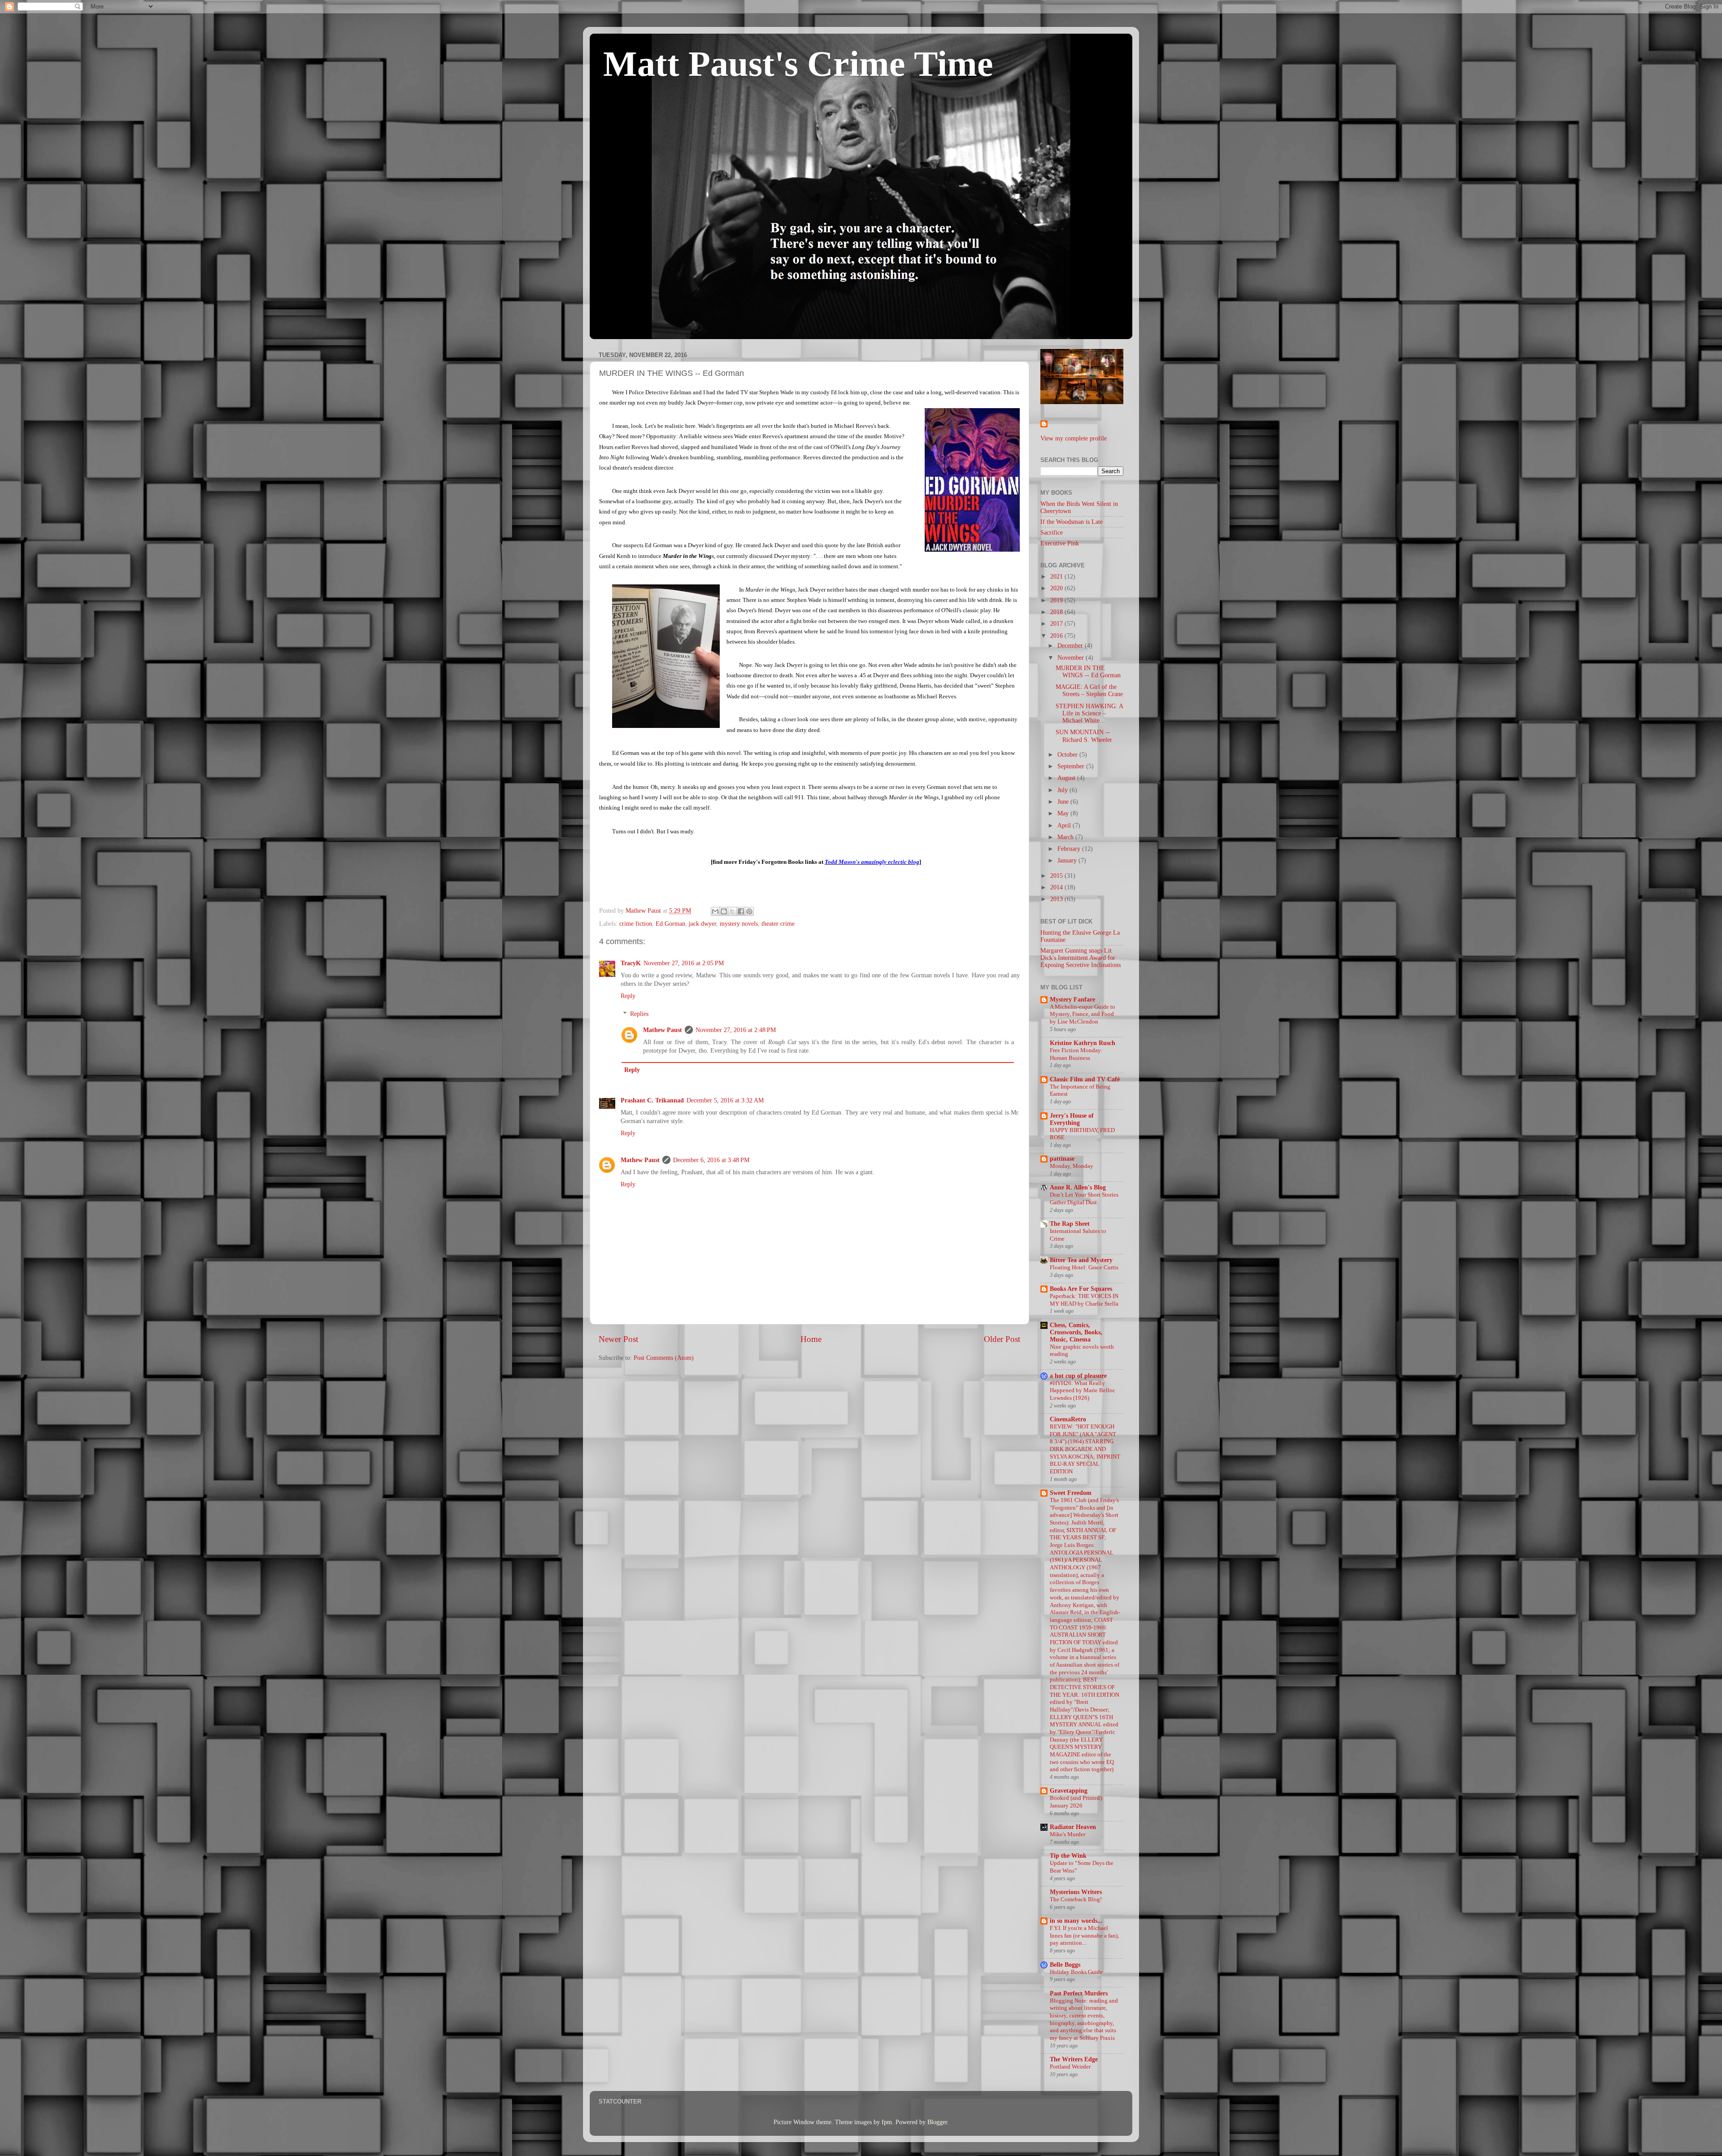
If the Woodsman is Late (1072, 522)
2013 (1057, 899)
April (1065, 825)
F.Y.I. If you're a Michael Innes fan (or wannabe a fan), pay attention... (1084, 1936)
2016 (1057, 636)
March (1066, 837)
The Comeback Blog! (1076, 1899)
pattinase (1062, 1159)
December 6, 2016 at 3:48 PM (711, 1160)
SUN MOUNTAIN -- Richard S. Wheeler (1084, 736)
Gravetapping (1069, 1791)
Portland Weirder (1070, 2067)
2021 (1057, 577)
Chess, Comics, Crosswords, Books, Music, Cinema (1076, 1332)
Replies (639, 1014)
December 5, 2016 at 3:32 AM (725, 1100)
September (1072, 766)
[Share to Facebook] (741, 911)
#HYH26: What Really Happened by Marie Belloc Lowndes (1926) (1083, 1391)
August (1067, 778)
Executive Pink (1060, 543)
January (1068, 860)
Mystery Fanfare (1072, 1000)
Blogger (937, 2122)
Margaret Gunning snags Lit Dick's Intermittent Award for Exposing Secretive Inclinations (1081, 958)
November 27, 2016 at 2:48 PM (736, 1030)
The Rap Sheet (1070, 1224)
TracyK (631, 963)
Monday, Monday (1072, 1166)
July (1063, 790)
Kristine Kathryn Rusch (1083, 1043)
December (1071, 646)
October (1068, 755)
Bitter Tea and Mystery (1081, 1260)
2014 (1057, 887)
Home (811, 1339)
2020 (1057, 588)
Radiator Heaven (1073, 1827)
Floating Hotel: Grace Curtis (1084, 1267)
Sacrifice (1052, 533)
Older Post (1002, 1339)
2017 (1057, 624)
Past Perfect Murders (1079, 1993)
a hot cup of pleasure (1078, 1376)
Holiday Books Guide (1076, 1972)
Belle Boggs (1065, 1965)
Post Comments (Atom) (664, 1358)
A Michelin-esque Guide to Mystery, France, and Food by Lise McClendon (1083, 1014)
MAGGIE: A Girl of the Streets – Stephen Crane (1089, 690)
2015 (1057, 876)
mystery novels (739, 924)
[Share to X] (732, 911)
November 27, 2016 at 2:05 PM (684, 963)
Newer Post (618, 1339)
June (1064, 802)
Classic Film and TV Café (1085, 1079)
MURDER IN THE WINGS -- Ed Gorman (1088, 672)
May (1064, 813)
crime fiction (636, 924)
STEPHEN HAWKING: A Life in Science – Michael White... (1089, 713)
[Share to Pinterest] (749, 911)
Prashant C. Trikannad (652, 1100)
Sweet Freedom (1071, 1493)
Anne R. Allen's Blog (1078, 1187)
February (1070, 849)
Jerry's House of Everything (1072, 1119)
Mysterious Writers (1076, 1892)
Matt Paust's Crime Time (798, 64)
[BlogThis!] (724, 911)
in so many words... (1076, 1921)
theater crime (778, 924)
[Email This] (715, 911)
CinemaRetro (1068, 1419)
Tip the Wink (1068, 1856)
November (1072, 658)
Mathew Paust (663, 1030)
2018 (1057, 612)
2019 (1057, 600)
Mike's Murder (1068, 1834)
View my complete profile (1074, 438)
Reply (628, 996)
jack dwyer (702, 924)
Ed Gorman (670, 924)
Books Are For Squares (1081, 1289)
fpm (887, 2122)
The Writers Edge (1074, 2059)
